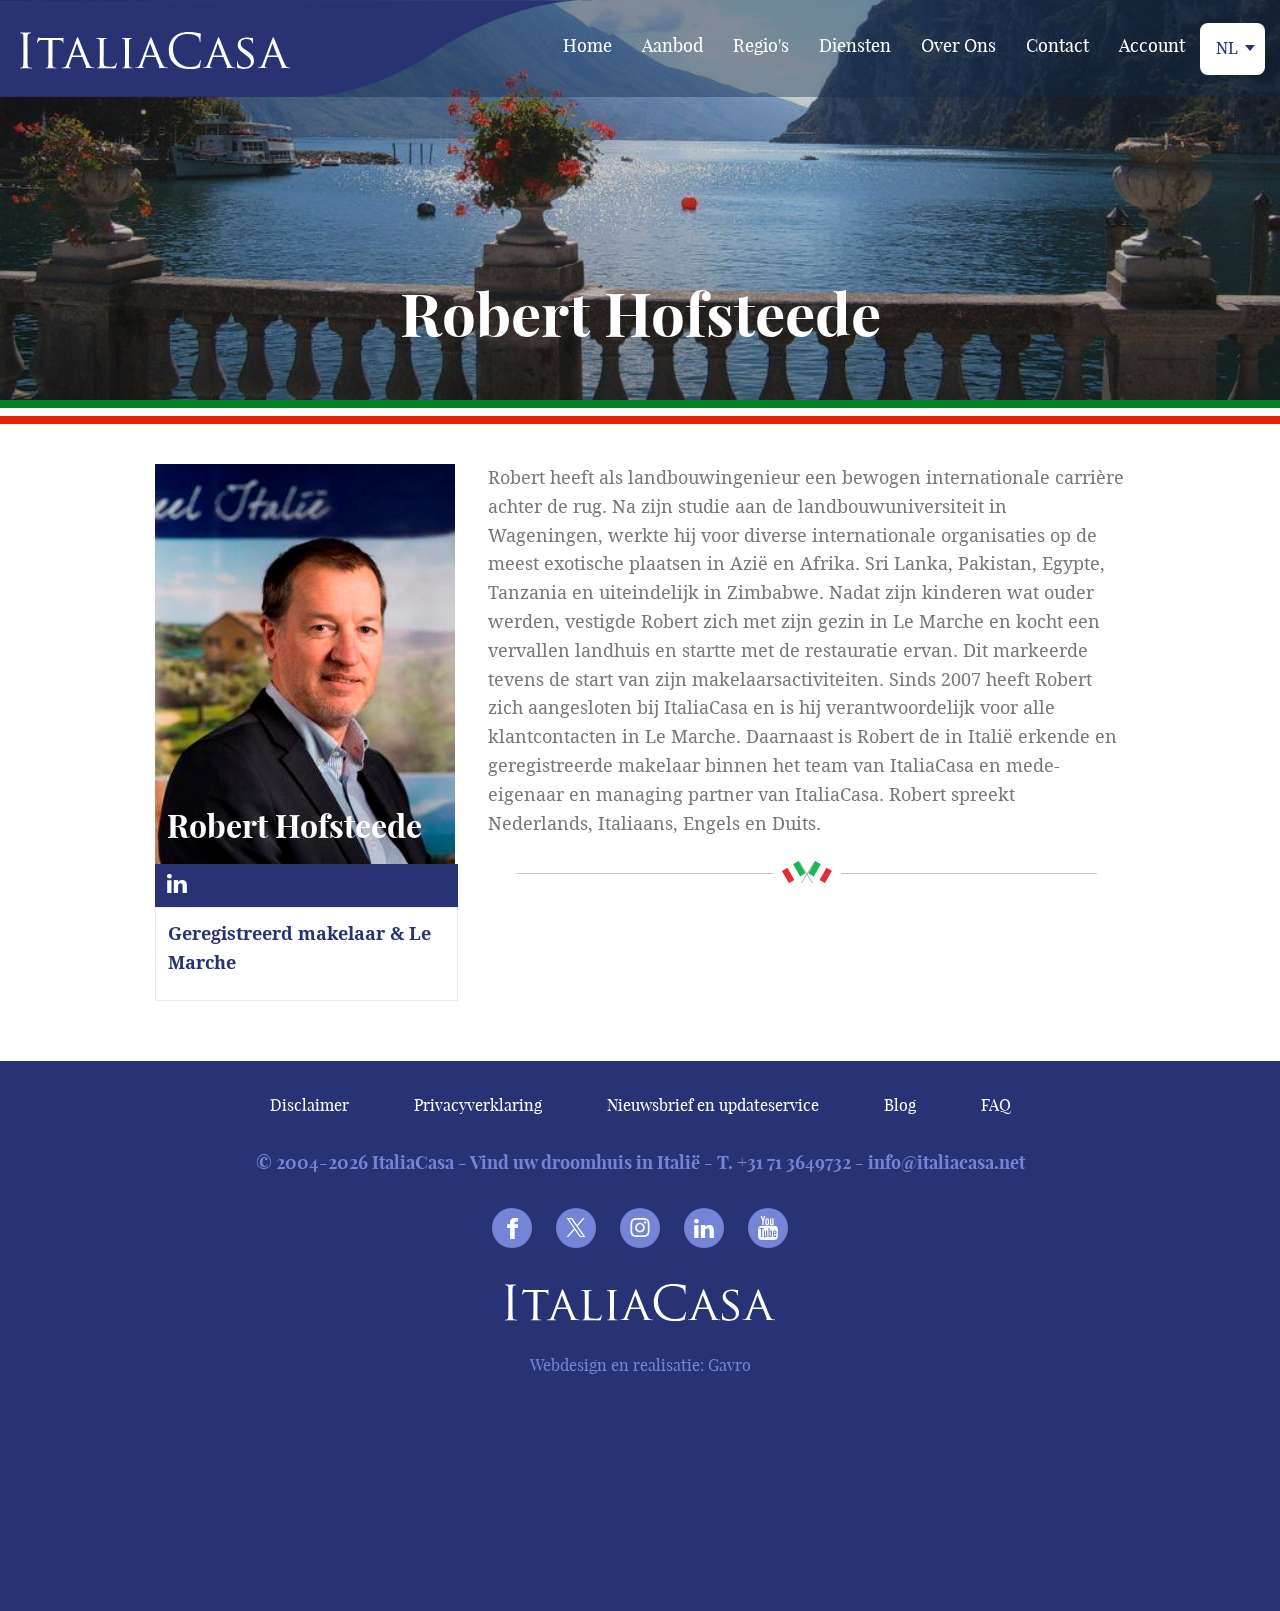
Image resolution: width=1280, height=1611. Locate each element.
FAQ (996, 1105)
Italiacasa (640, 1306)
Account (1152, 45)
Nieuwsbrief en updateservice (713, 1105)
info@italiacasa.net (946, 1162)
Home (587, 45)
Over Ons (958, 45)
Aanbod (672, 45)
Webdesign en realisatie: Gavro (640, 1365)
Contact (1057, 45)
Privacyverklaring (478, 1105)
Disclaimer (309, 1105)
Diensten (855, 45)
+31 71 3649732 (794, 1162)
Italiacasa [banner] (121, 50)
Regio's (761, 45)
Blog (900, 1105)
